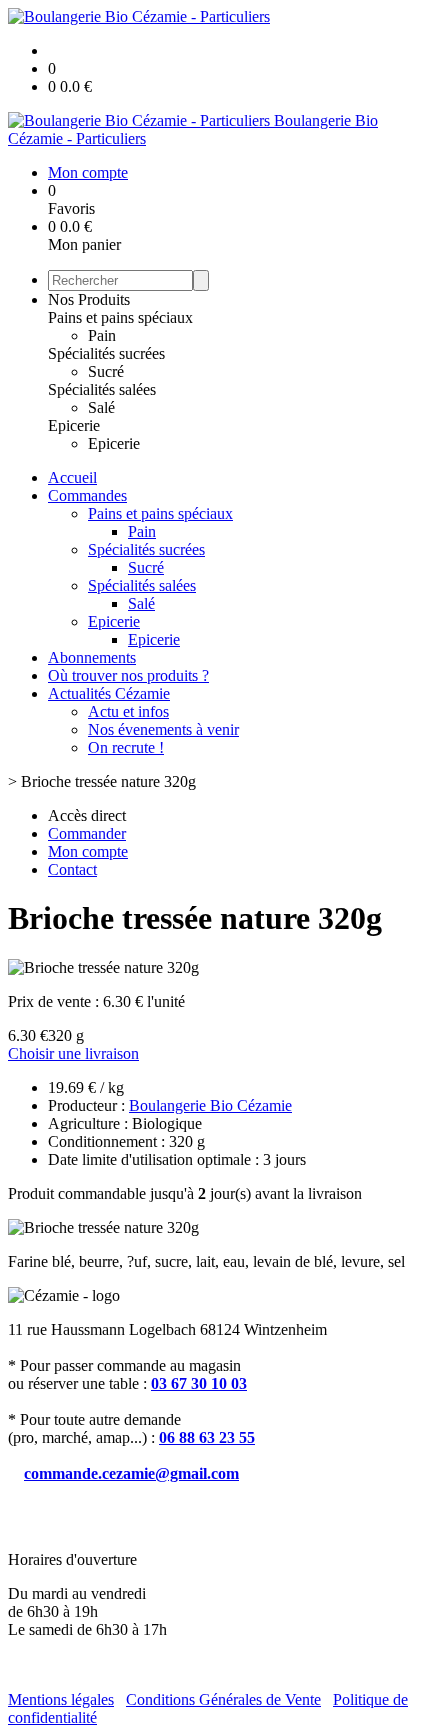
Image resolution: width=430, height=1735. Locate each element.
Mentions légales (61, 1699)
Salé (101, 407)
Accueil (72, 477)
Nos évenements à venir (163, 729)
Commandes (87, 495)
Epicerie (74, 425)
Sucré (106, 371)
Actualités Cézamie (109, 693)
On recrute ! (126, 747)
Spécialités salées (102, 389)
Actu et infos (128, 711)
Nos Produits (89, 299)
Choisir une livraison (73, 1053)
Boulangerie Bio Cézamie (210, 1105)
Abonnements (92, 657)
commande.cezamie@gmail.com (131, 1473)
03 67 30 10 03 (199, 1383)
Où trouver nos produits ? (128, 675)
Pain (102, 335)
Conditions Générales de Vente (223, 1699)
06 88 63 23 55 (207, 1437)
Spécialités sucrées (106, 353)
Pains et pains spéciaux (120, 317)
